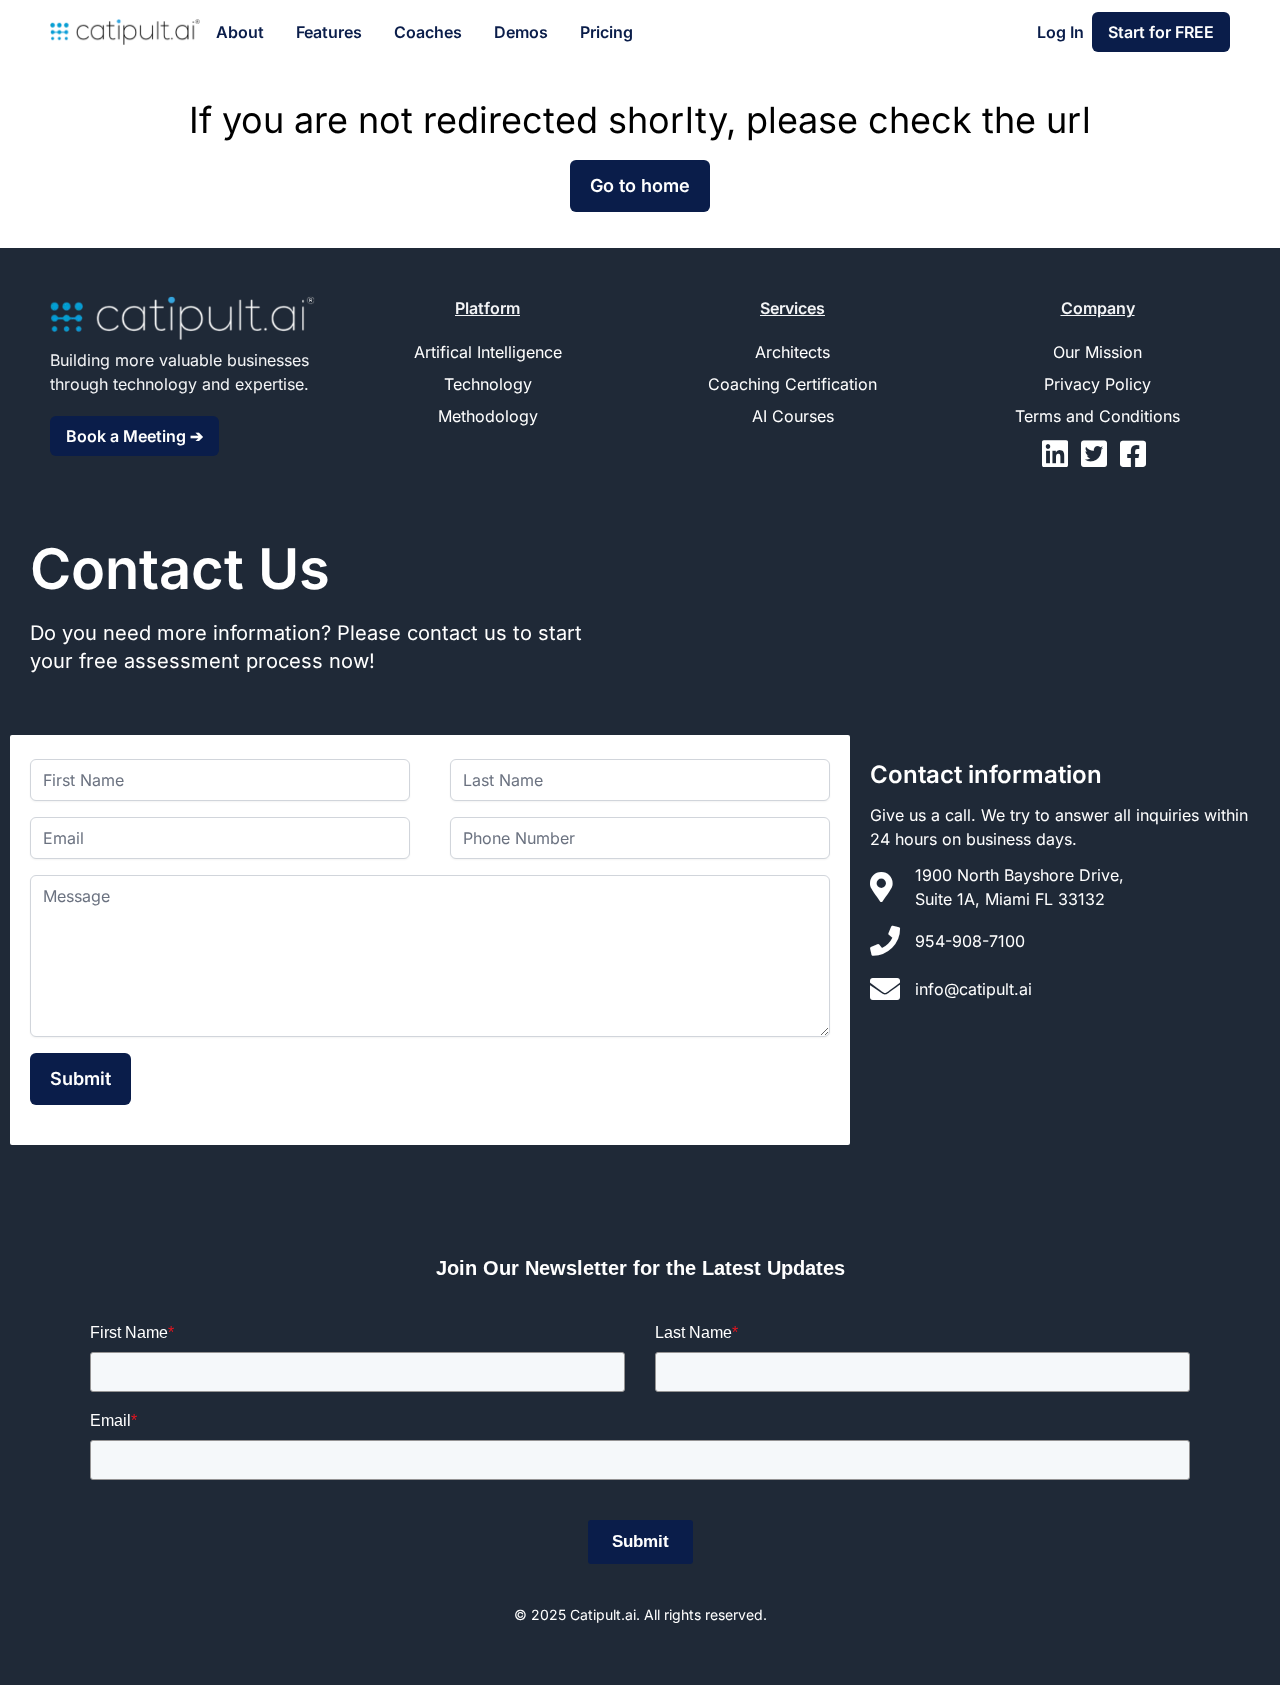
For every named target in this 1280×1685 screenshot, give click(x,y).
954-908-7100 (970, 941)
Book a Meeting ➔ (134, 436)
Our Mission (1097, 352)
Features (329, 32)
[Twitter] (1100, 459)
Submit (80, 1078)
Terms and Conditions (1097, 416)
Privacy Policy (1097, 384)
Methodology (488, 416)
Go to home (640, 185)
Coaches (428, 32)
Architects (792, 352)
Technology (488, 384)
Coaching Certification (792, 384)
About (240, 32)
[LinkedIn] (1061, 459)
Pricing (606, 32)
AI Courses (793, 416)
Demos (521, 32)
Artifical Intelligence (488, 352)
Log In (1060, 32)
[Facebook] (1137, 459)
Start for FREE (1161, 32)
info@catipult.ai (973, 989)
